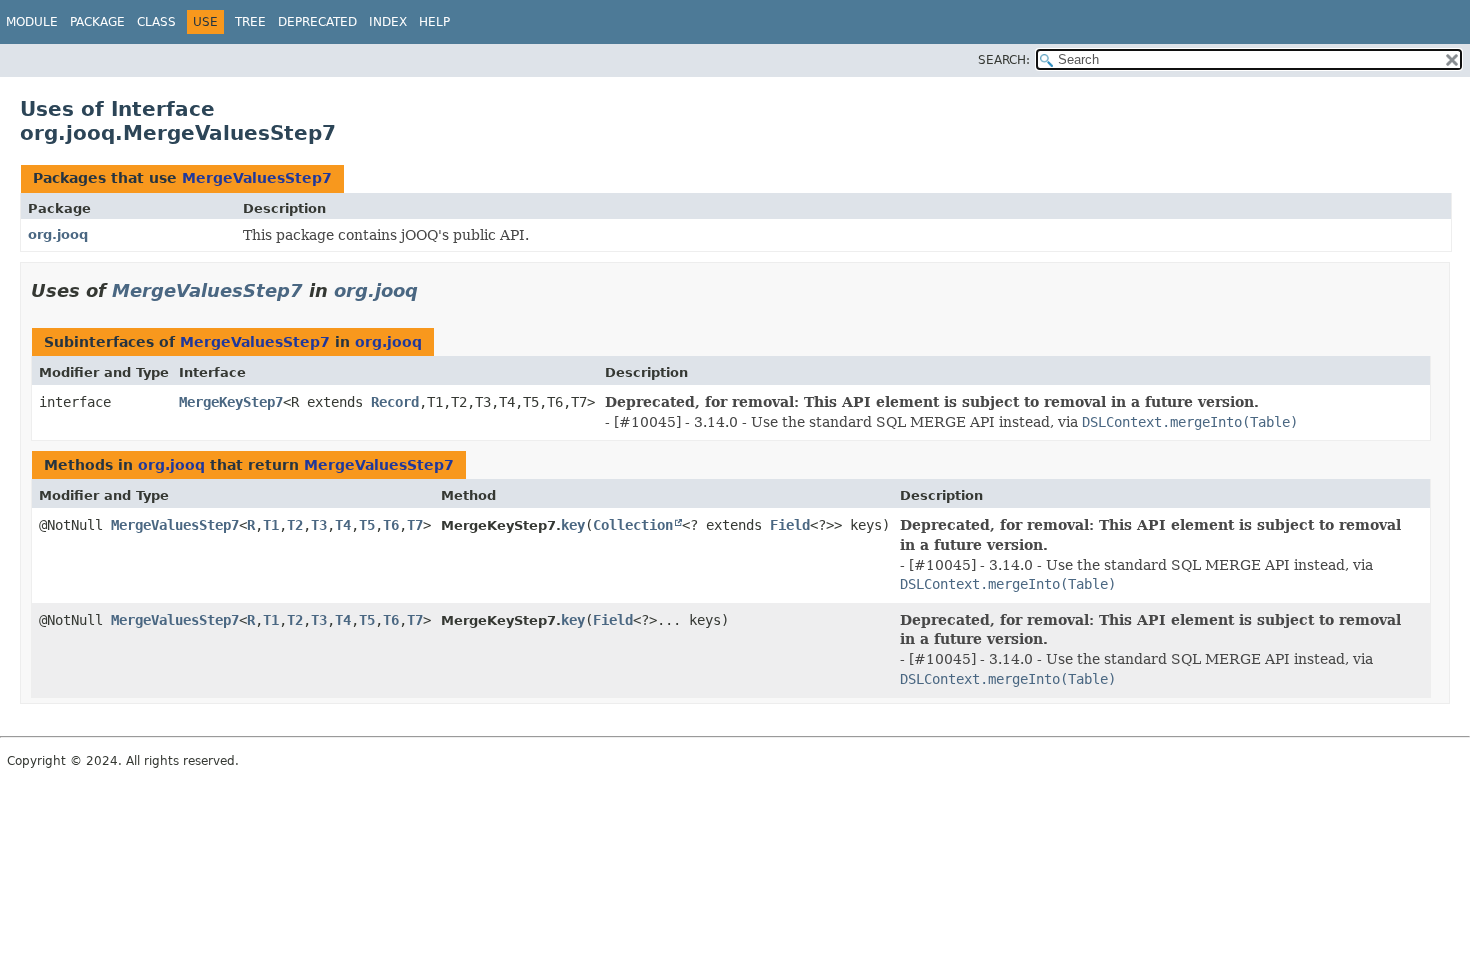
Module (32, 22)
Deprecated (317, 22)
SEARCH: (1004, 60)
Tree (250, 22)
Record (395, 402)
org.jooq (58, 234)
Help (434, 22)
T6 (391, 525)
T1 (271, 525)
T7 (415, 525)
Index (388, 22)
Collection (633, 525)
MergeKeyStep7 (231, 402)
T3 (319, 525)
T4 (343, 525)
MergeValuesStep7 (257, 178)
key (573, 525)
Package (97, 22)
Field (790, 525)
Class (156, 22)
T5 (367, 525)
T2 (295, 525)
